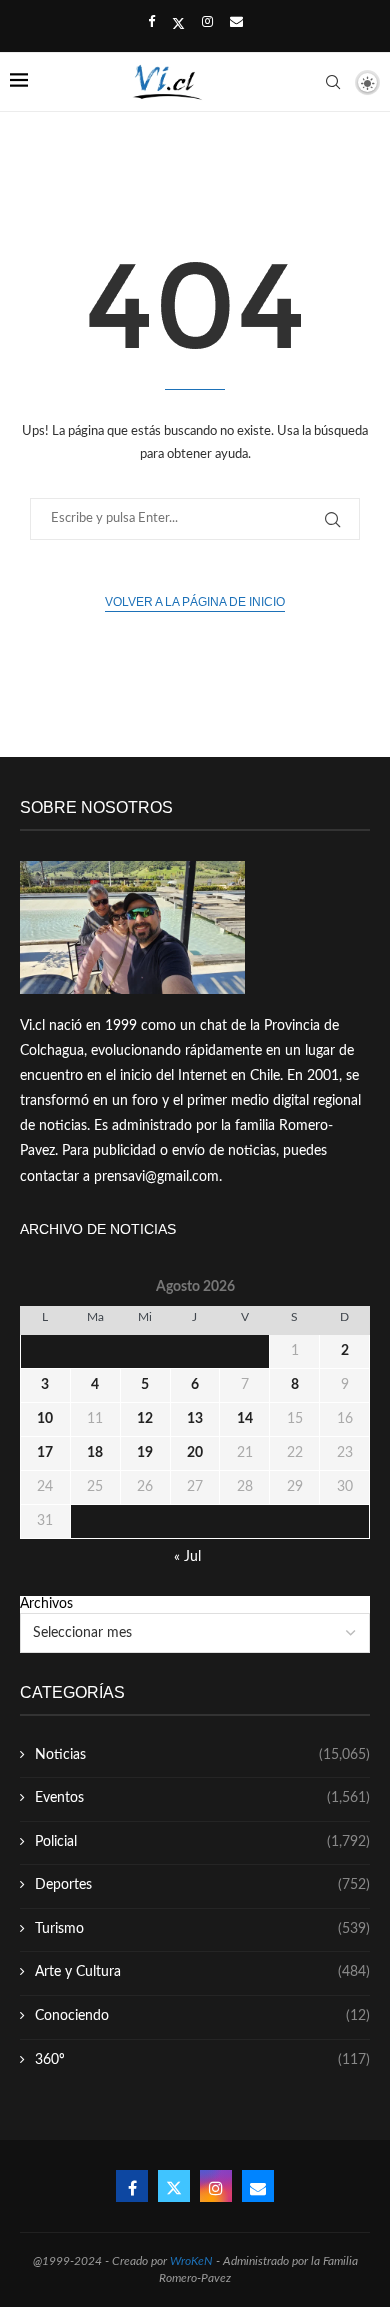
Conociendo (202, 2016)
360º (202, 2060)
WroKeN (191, 2261)
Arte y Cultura (202, 1972)
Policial (202, 1842)
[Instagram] (207, 23)
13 (195, 1419)
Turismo (202, 1929)
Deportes (202, 1885)
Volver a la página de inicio (195, 602)
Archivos (46, 1604)
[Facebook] (151, 23)
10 (45, 1419)
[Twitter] (178, 24)
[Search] (333, 82)
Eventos (202, 1798)
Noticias (202, 1755)
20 (195, 1453)
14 (245, 1419)
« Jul (187, 1557)
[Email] (236, 23)
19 (145, 1453)
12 (145, 1419)
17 (45, 1453)
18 (95, 1453)
